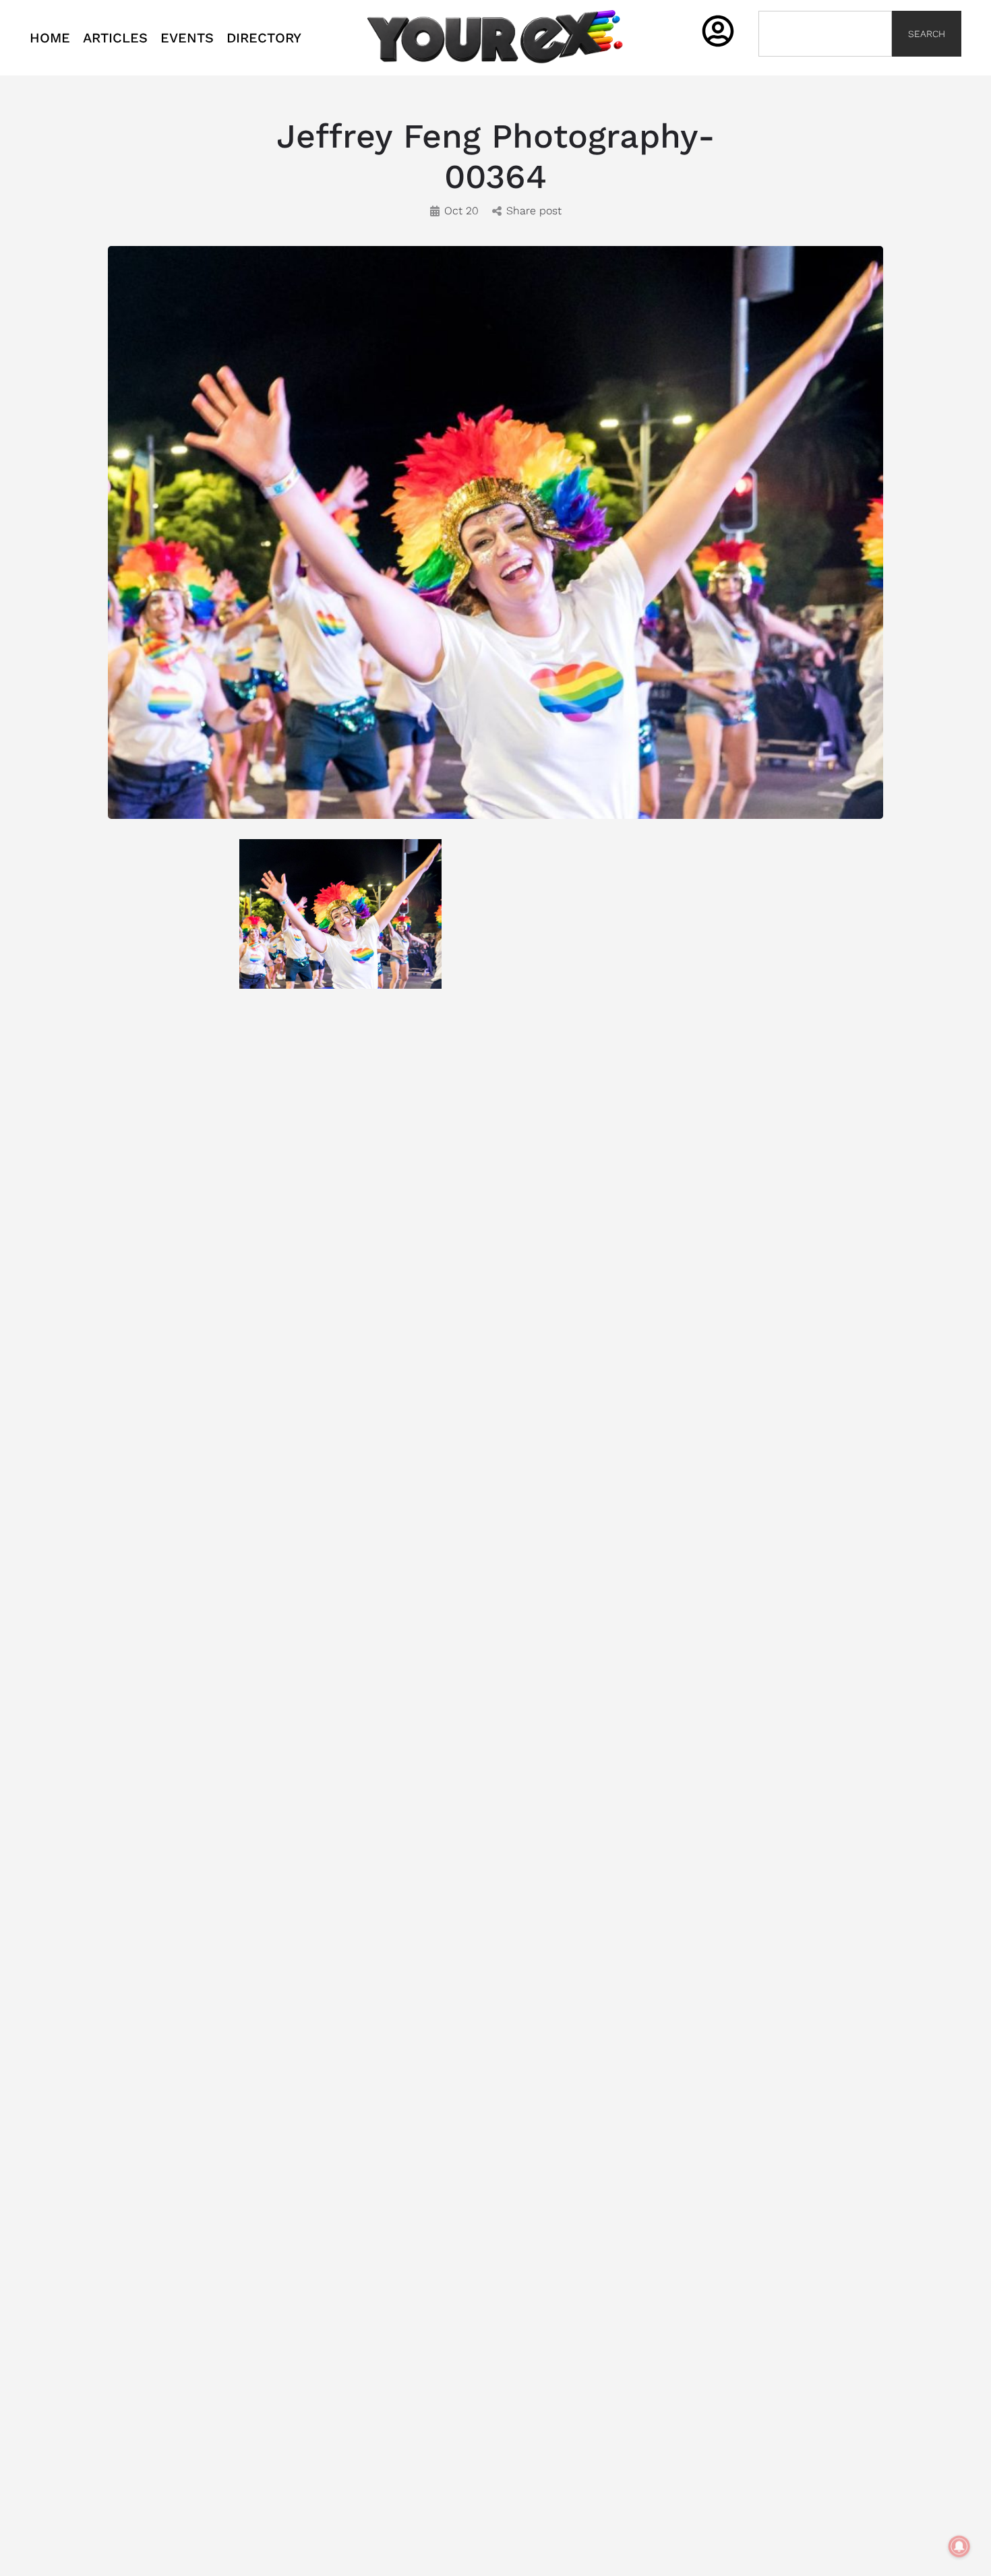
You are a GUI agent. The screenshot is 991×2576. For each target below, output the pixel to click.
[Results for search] (825, 64)
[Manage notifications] (959, 2546)
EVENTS (187, 38)
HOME (50, 38)
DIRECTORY (264, 38)
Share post (534, 211)
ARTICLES (115, 38)
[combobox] (825, 34)
